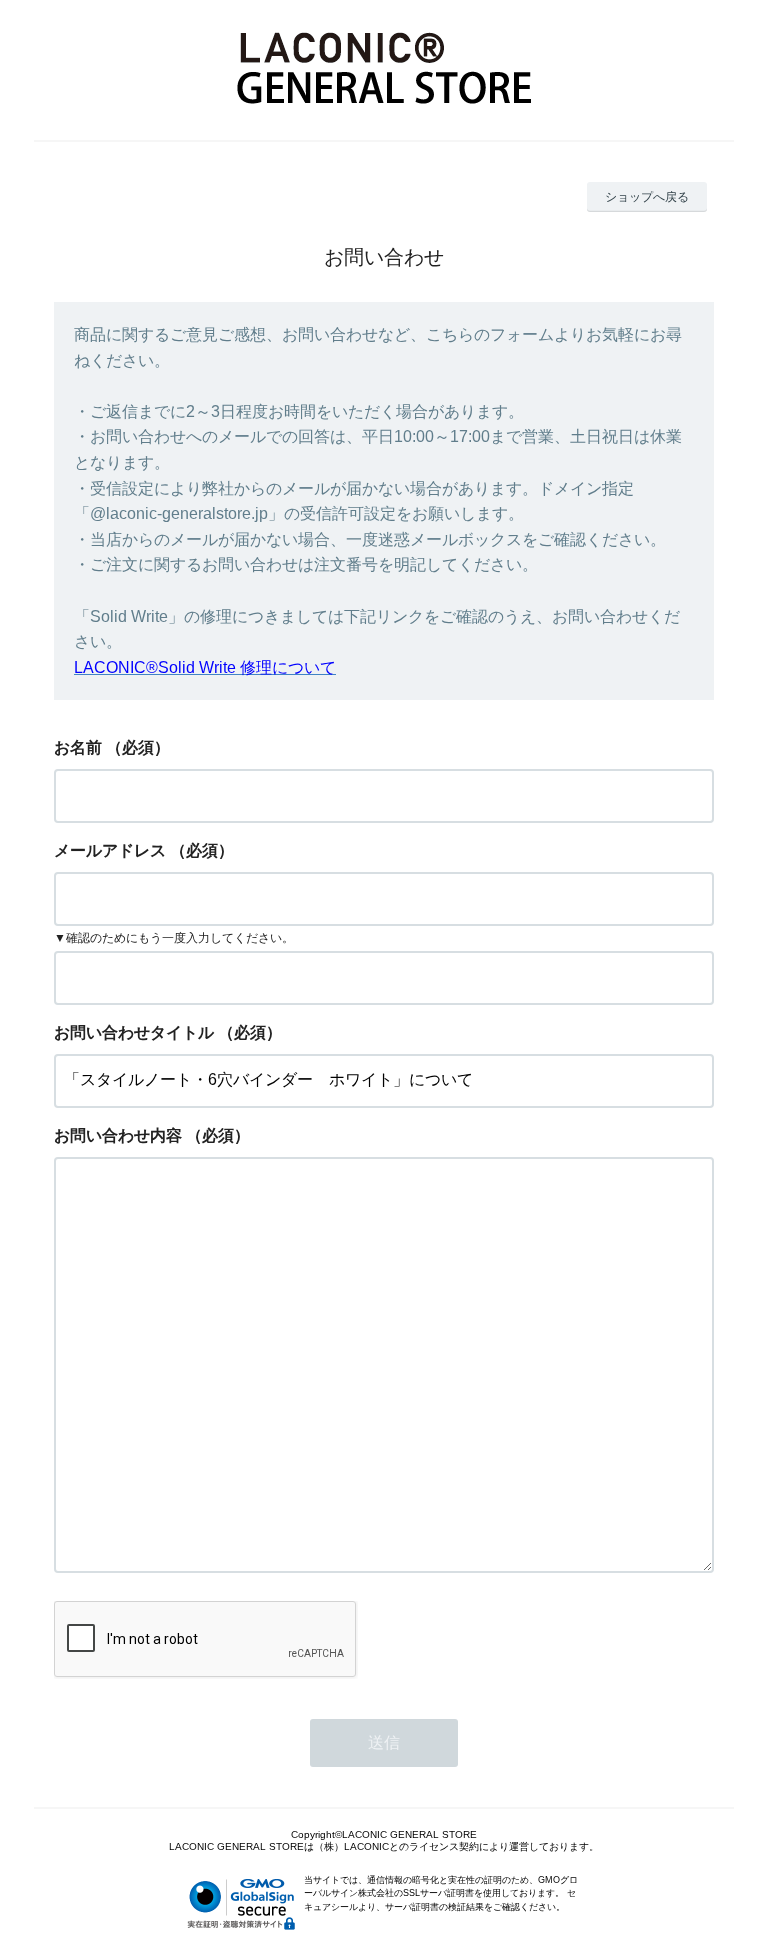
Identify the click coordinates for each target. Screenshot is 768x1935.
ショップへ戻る (647, 197)
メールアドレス (110, 850)
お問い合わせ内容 (118, 1135)
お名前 (78, 747)
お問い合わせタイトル (134, 1032)
